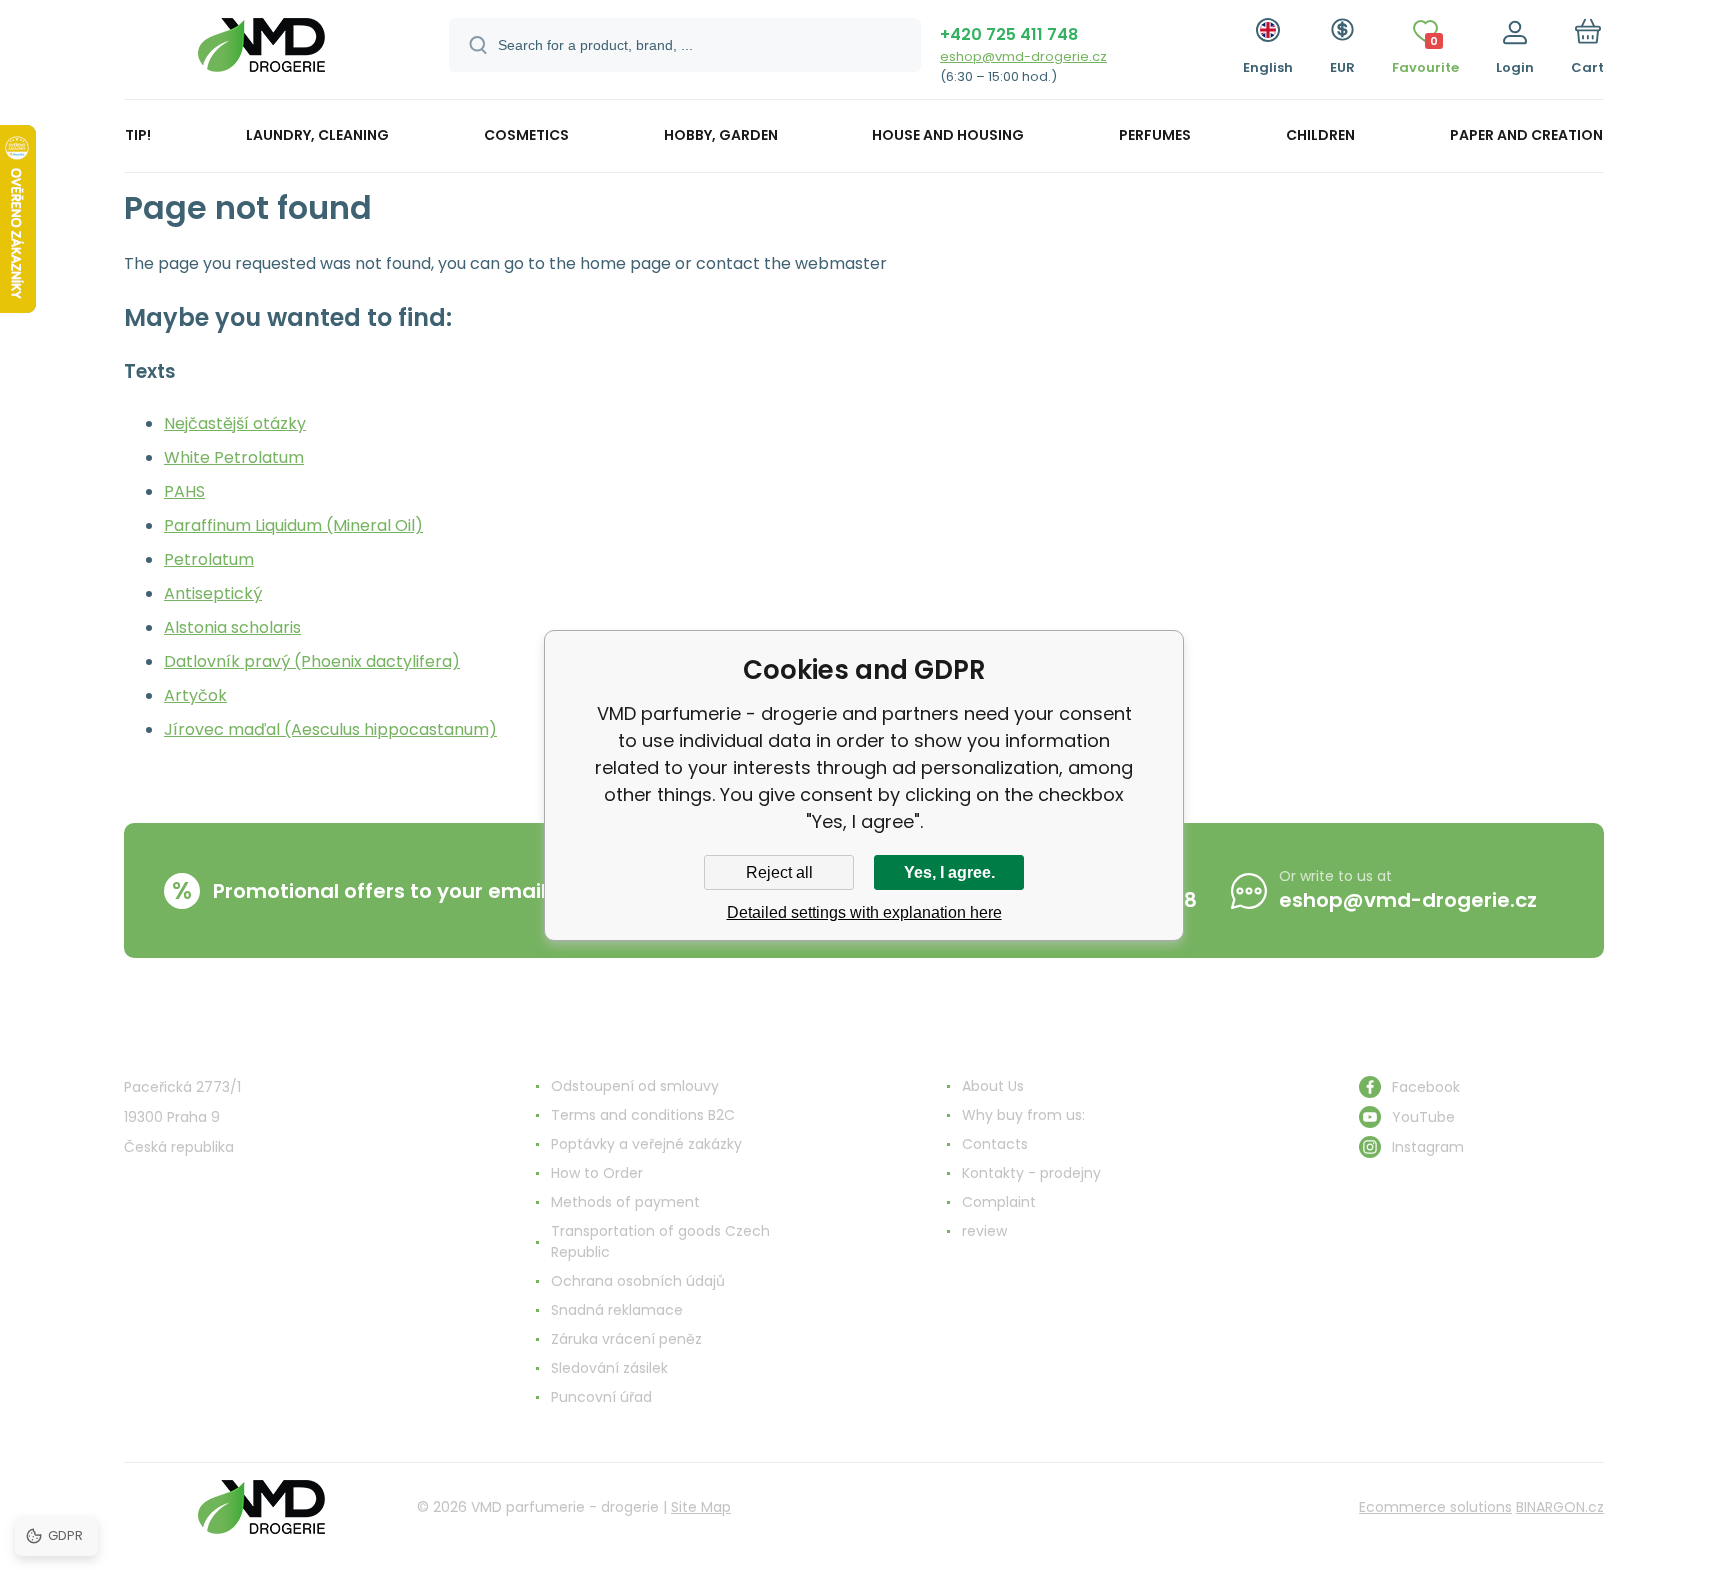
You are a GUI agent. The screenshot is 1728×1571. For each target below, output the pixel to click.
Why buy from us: (1023, 1115)
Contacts (995, 1144)
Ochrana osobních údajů (638, 1281)
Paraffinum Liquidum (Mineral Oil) (293, 525)
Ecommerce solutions (1435, 1507)
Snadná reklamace (617, 1310)
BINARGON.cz (1560, 1507)
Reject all (779, 872)
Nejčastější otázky (235, 423)
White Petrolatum (234, 457)
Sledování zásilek (609, 1368)
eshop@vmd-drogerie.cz (1023, 56)
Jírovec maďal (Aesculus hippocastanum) (330, 729)
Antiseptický (213, 593)
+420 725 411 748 (1009, 34)
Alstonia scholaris (232, 627)
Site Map (701, 1507)
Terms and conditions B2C (643, 1115)
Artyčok (195, 695)
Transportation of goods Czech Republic (660, 1241)
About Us (993, 1086)
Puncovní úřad (601, 1397)
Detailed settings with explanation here (864, 912)
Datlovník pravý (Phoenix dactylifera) (312, 661)
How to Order (597, 1173)
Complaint (999, 1202)
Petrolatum (209, 559)
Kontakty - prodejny (1031, 1173)
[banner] (261, 52)
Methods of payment (625, 1202)
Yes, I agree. (949, 872)
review (984, 1231)
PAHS (184, 491)
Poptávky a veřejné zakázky (646, 1144)
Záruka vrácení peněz (626, 1339)
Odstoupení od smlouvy (635, 1086)
